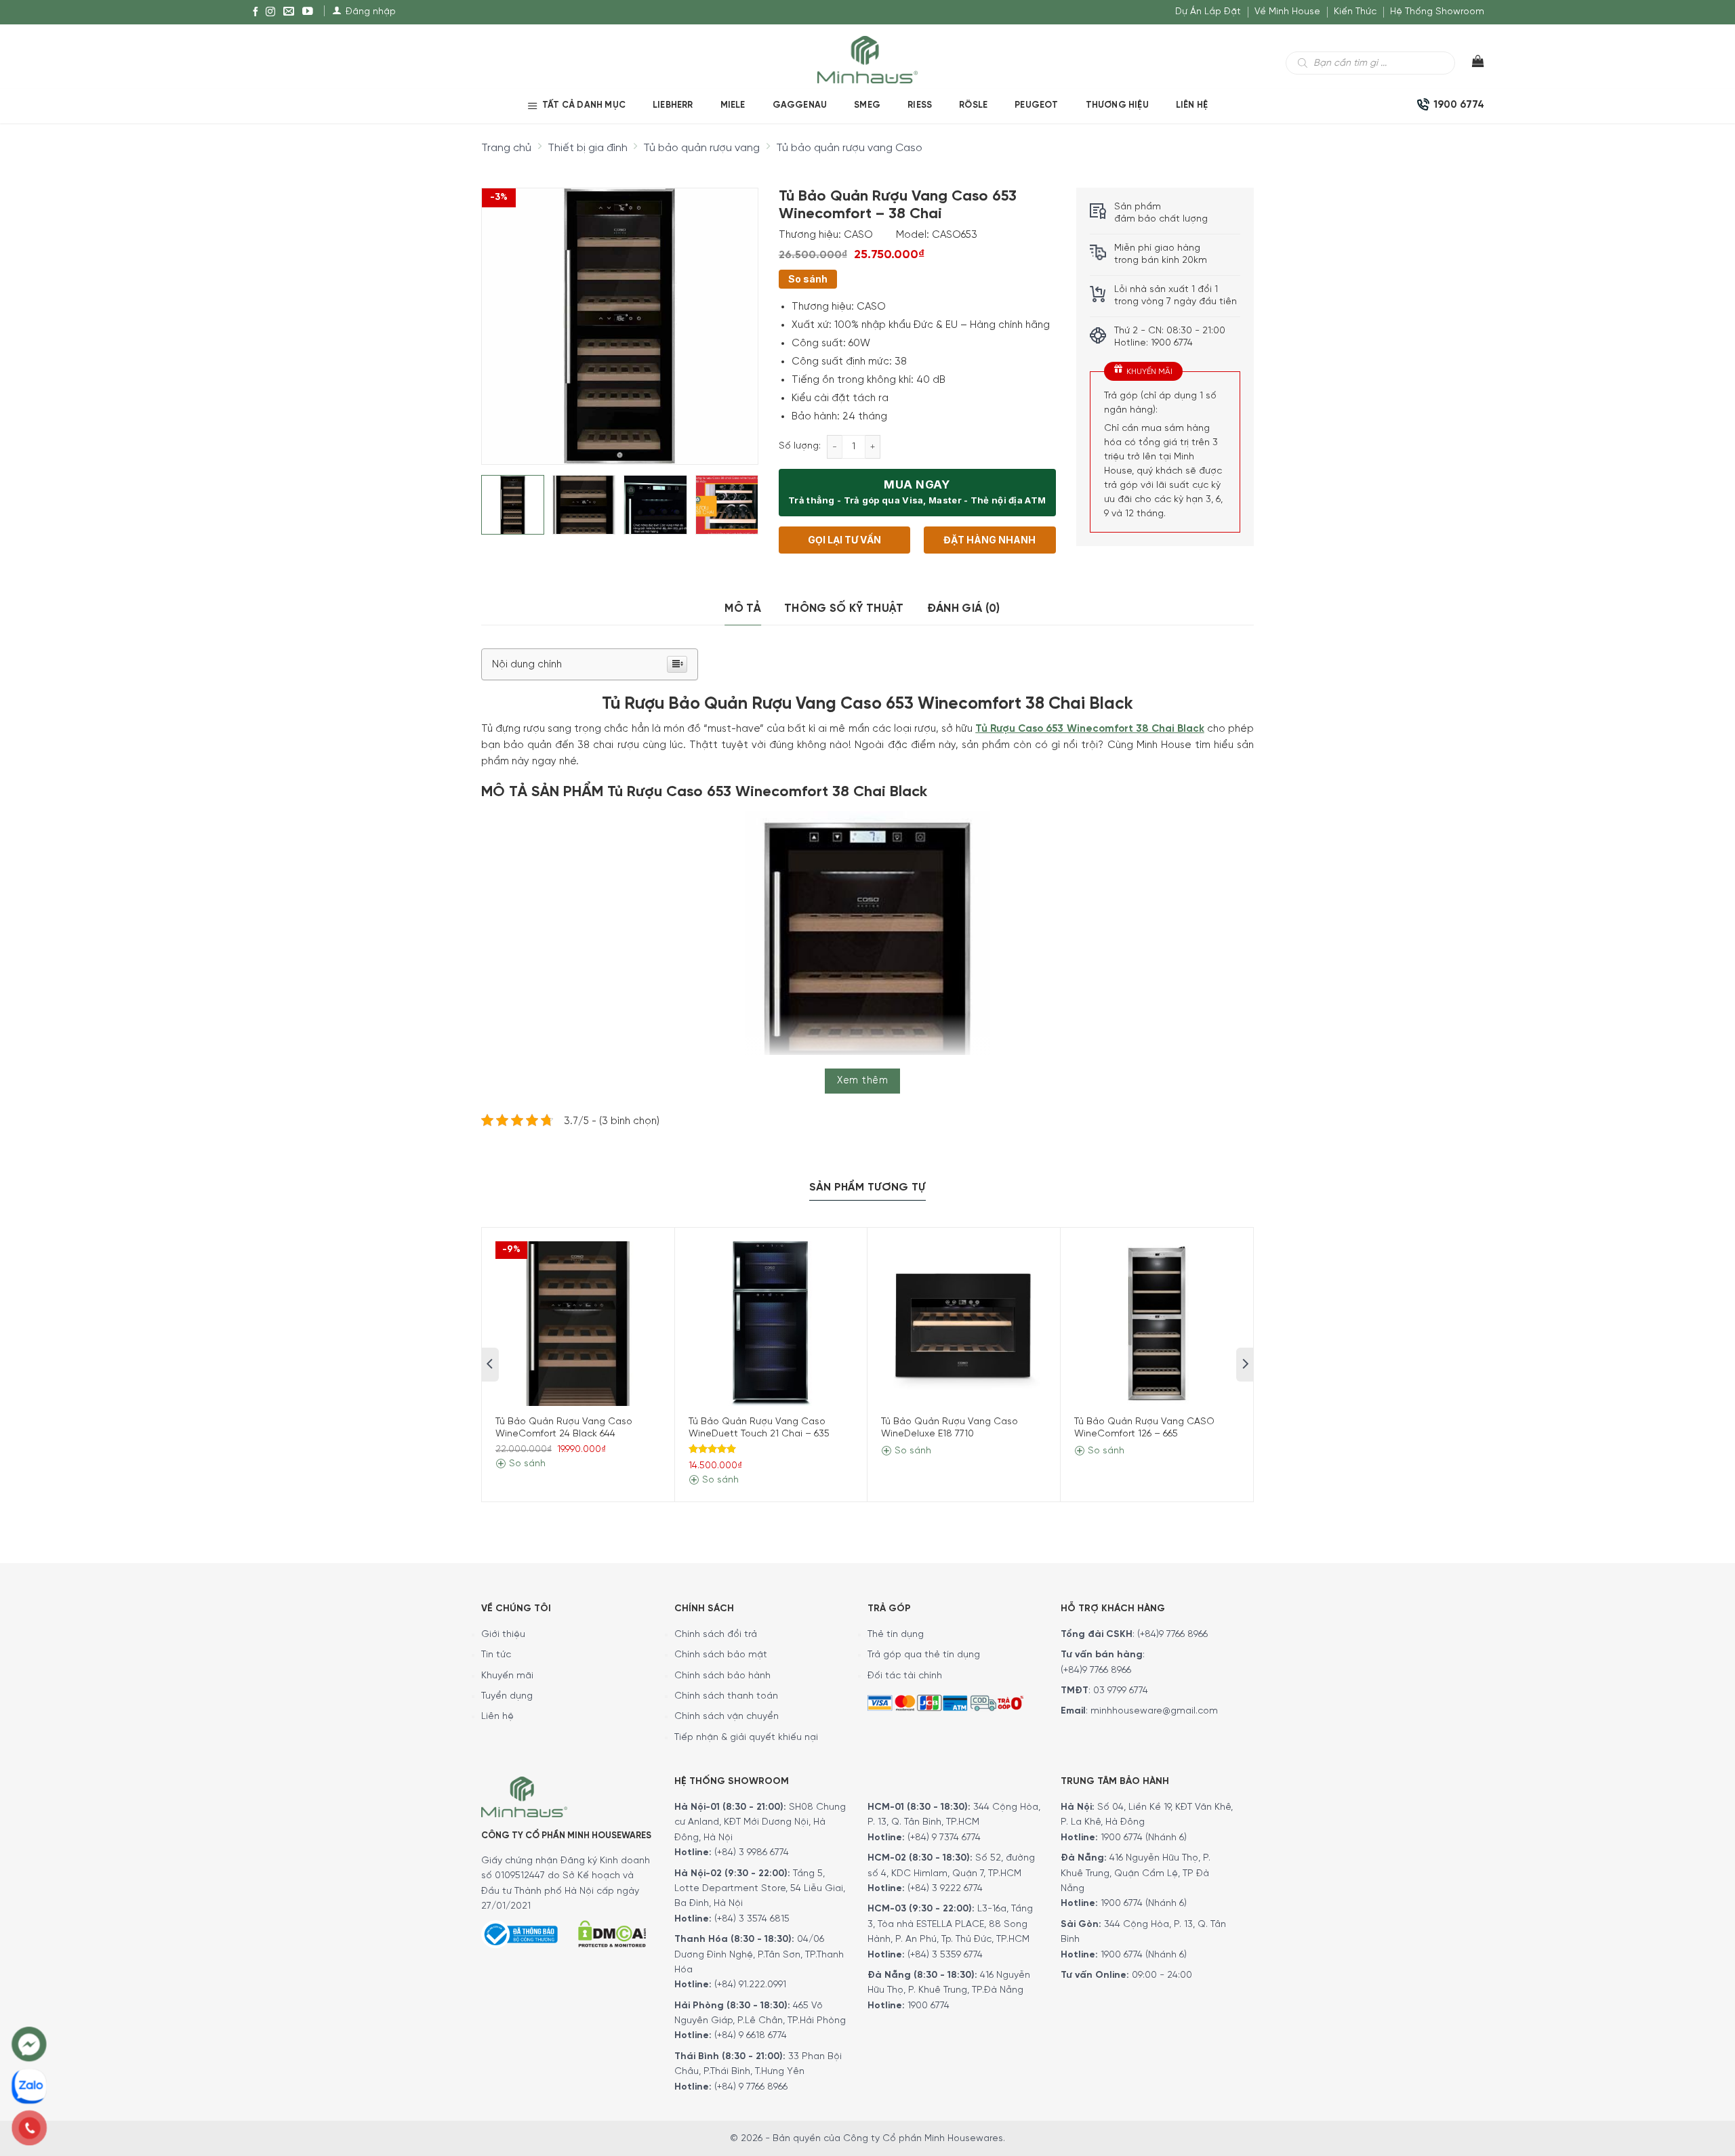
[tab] (743, 609)
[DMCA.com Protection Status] (612, 1932)
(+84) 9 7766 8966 (751, 2087)
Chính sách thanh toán (726, 1696)
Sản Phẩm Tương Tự (867, 1187)
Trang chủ (506, 148)
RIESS (920, 105)
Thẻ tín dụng (896, 1635)
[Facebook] (256, 12)
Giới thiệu (503, 1635)
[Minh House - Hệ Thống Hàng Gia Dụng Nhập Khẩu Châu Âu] (867, 59)
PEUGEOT (1036, 105)
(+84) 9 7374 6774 (943, 1838)
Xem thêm (862, 1081)
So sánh (808, 279)
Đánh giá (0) (964, 608)
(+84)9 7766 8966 (1172, 1635)
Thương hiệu (1117, 105)
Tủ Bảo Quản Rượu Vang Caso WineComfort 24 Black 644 (564, 1428)
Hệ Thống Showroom (1437, 12)
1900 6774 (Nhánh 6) (1142, 1838)
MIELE (733, 105)
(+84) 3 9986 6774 (752, 1853)
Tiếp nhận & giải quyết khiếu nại (746, 1738)
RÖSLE (973, 105)
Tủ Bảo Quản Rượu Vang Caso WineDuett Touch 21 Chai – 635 (759, 1428)
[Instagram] (270, 12)
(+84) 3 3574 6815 (752, 1919)
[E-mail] (289, 12)
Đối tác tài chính (905, 1676)
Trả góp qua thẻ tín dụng (924, 1655)
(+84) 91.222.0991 (750, 1985)
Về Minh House (1287, 12)
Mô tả (743, 608)
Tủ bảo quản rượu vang (701, 148)
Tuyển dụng (507, 1696)
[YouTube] (308, 12)
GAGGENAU (800, 105)
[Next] (735, 315)
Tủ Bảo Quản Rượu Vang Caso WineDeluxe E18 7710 (950, 1428)
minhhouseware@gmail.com (1154, 1711)
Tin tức (496, 1655)
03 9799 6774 (1121, 1691)
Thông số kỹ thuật (844, 608)
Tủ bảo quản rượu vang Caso (849, 148)
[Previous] (504, 315)
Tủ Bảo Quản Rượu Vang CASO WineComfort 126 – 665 (1144, 1428)
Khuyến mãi (507, 1676)
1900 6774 (928, 2006)
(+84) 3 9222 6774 (945, 1889)
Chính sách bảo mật (721, 1655)
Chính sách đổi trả (716, 1635)
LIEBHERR (673, 105)
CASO (858, 235)
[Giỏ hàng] (1470, 64)
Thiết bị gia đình (588, 148)
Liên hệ (1192, 105)
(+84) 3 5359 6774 (945, 1955)
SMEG (867, 105)
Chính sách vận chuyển (727, 1717)
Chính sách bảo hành (722, 1676)
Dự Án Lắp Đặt (1208, 12)
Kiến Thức (1355, 12)
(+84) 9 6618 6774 (751, 2036)
